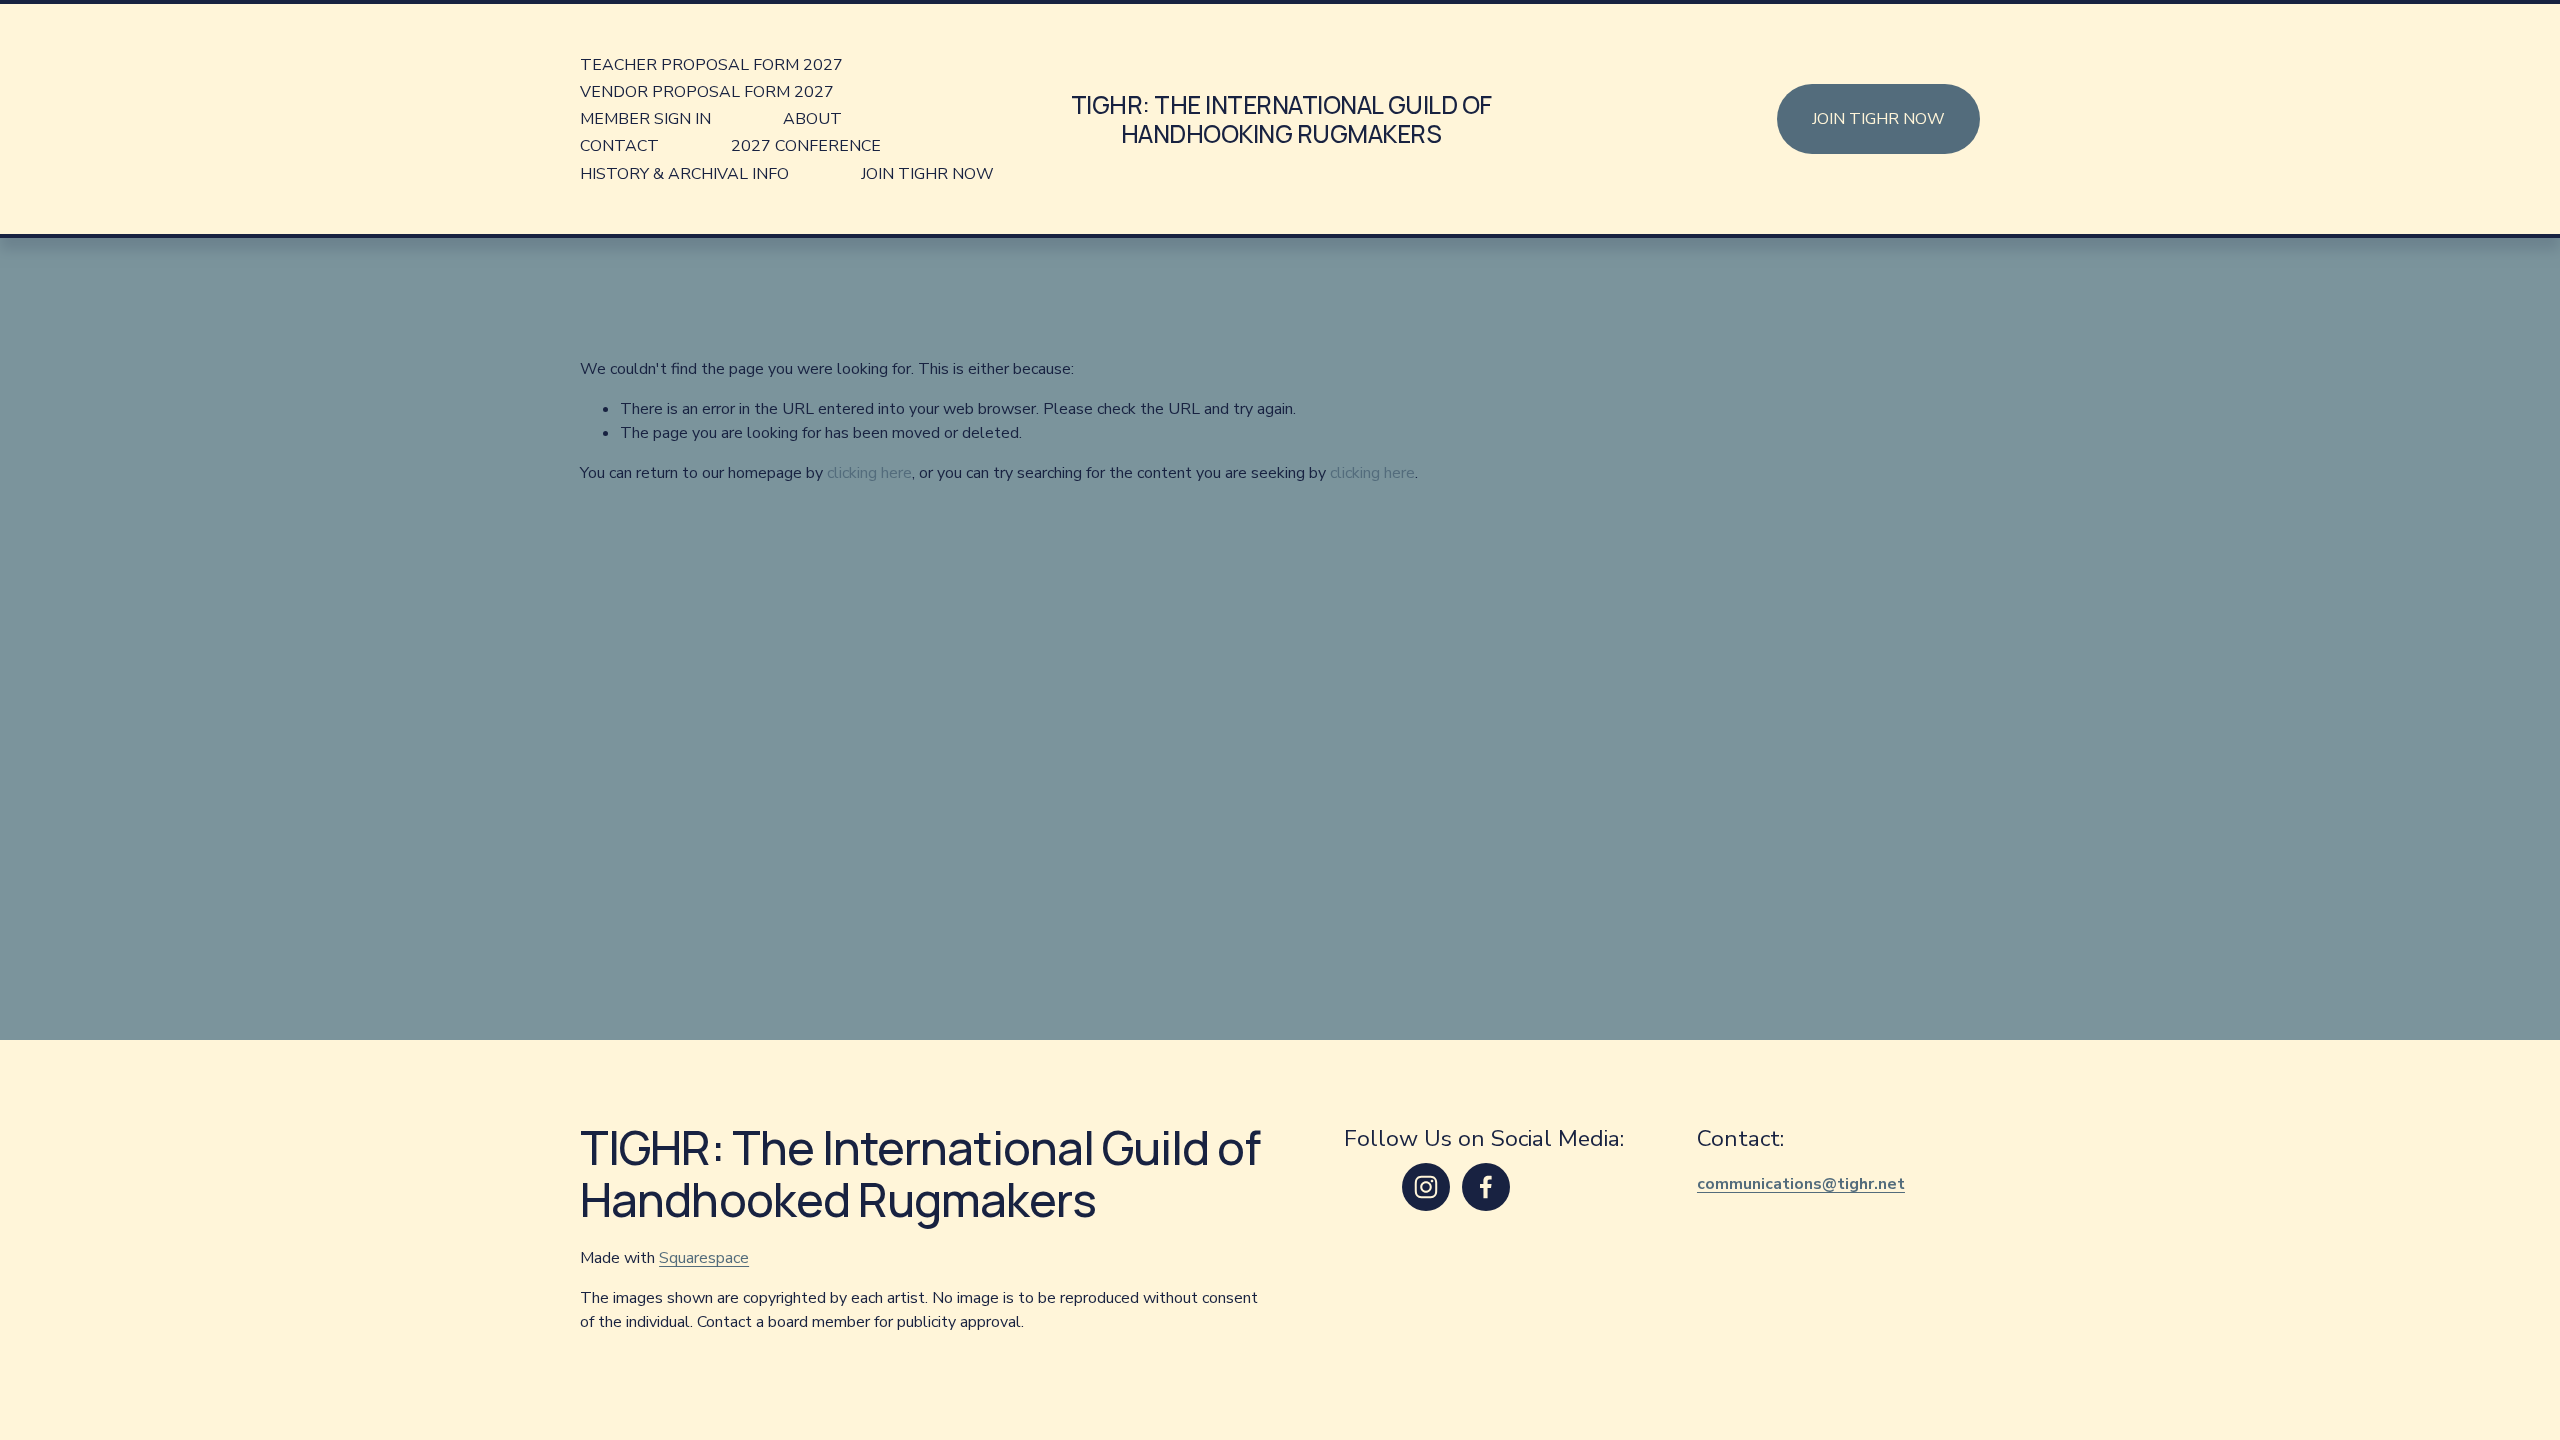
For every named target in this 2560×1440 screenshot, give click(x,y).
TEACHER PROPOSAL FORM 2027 (711, 65)
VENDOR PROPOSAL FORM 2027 (707, 92)
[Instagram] (1426, 1187)
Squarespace (704, 1258)
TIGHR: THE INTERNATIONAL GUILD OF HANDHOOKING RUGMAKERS (1281, 119)
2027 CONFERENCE (806, 146)
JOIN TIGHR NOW (927, 174)
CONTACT (619, 146)
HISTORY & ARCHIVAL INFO (684, 174)
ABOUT (812, 119)
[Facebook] (1486, 1187)
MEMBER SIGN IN (645, 119)
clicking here (869, 473)
